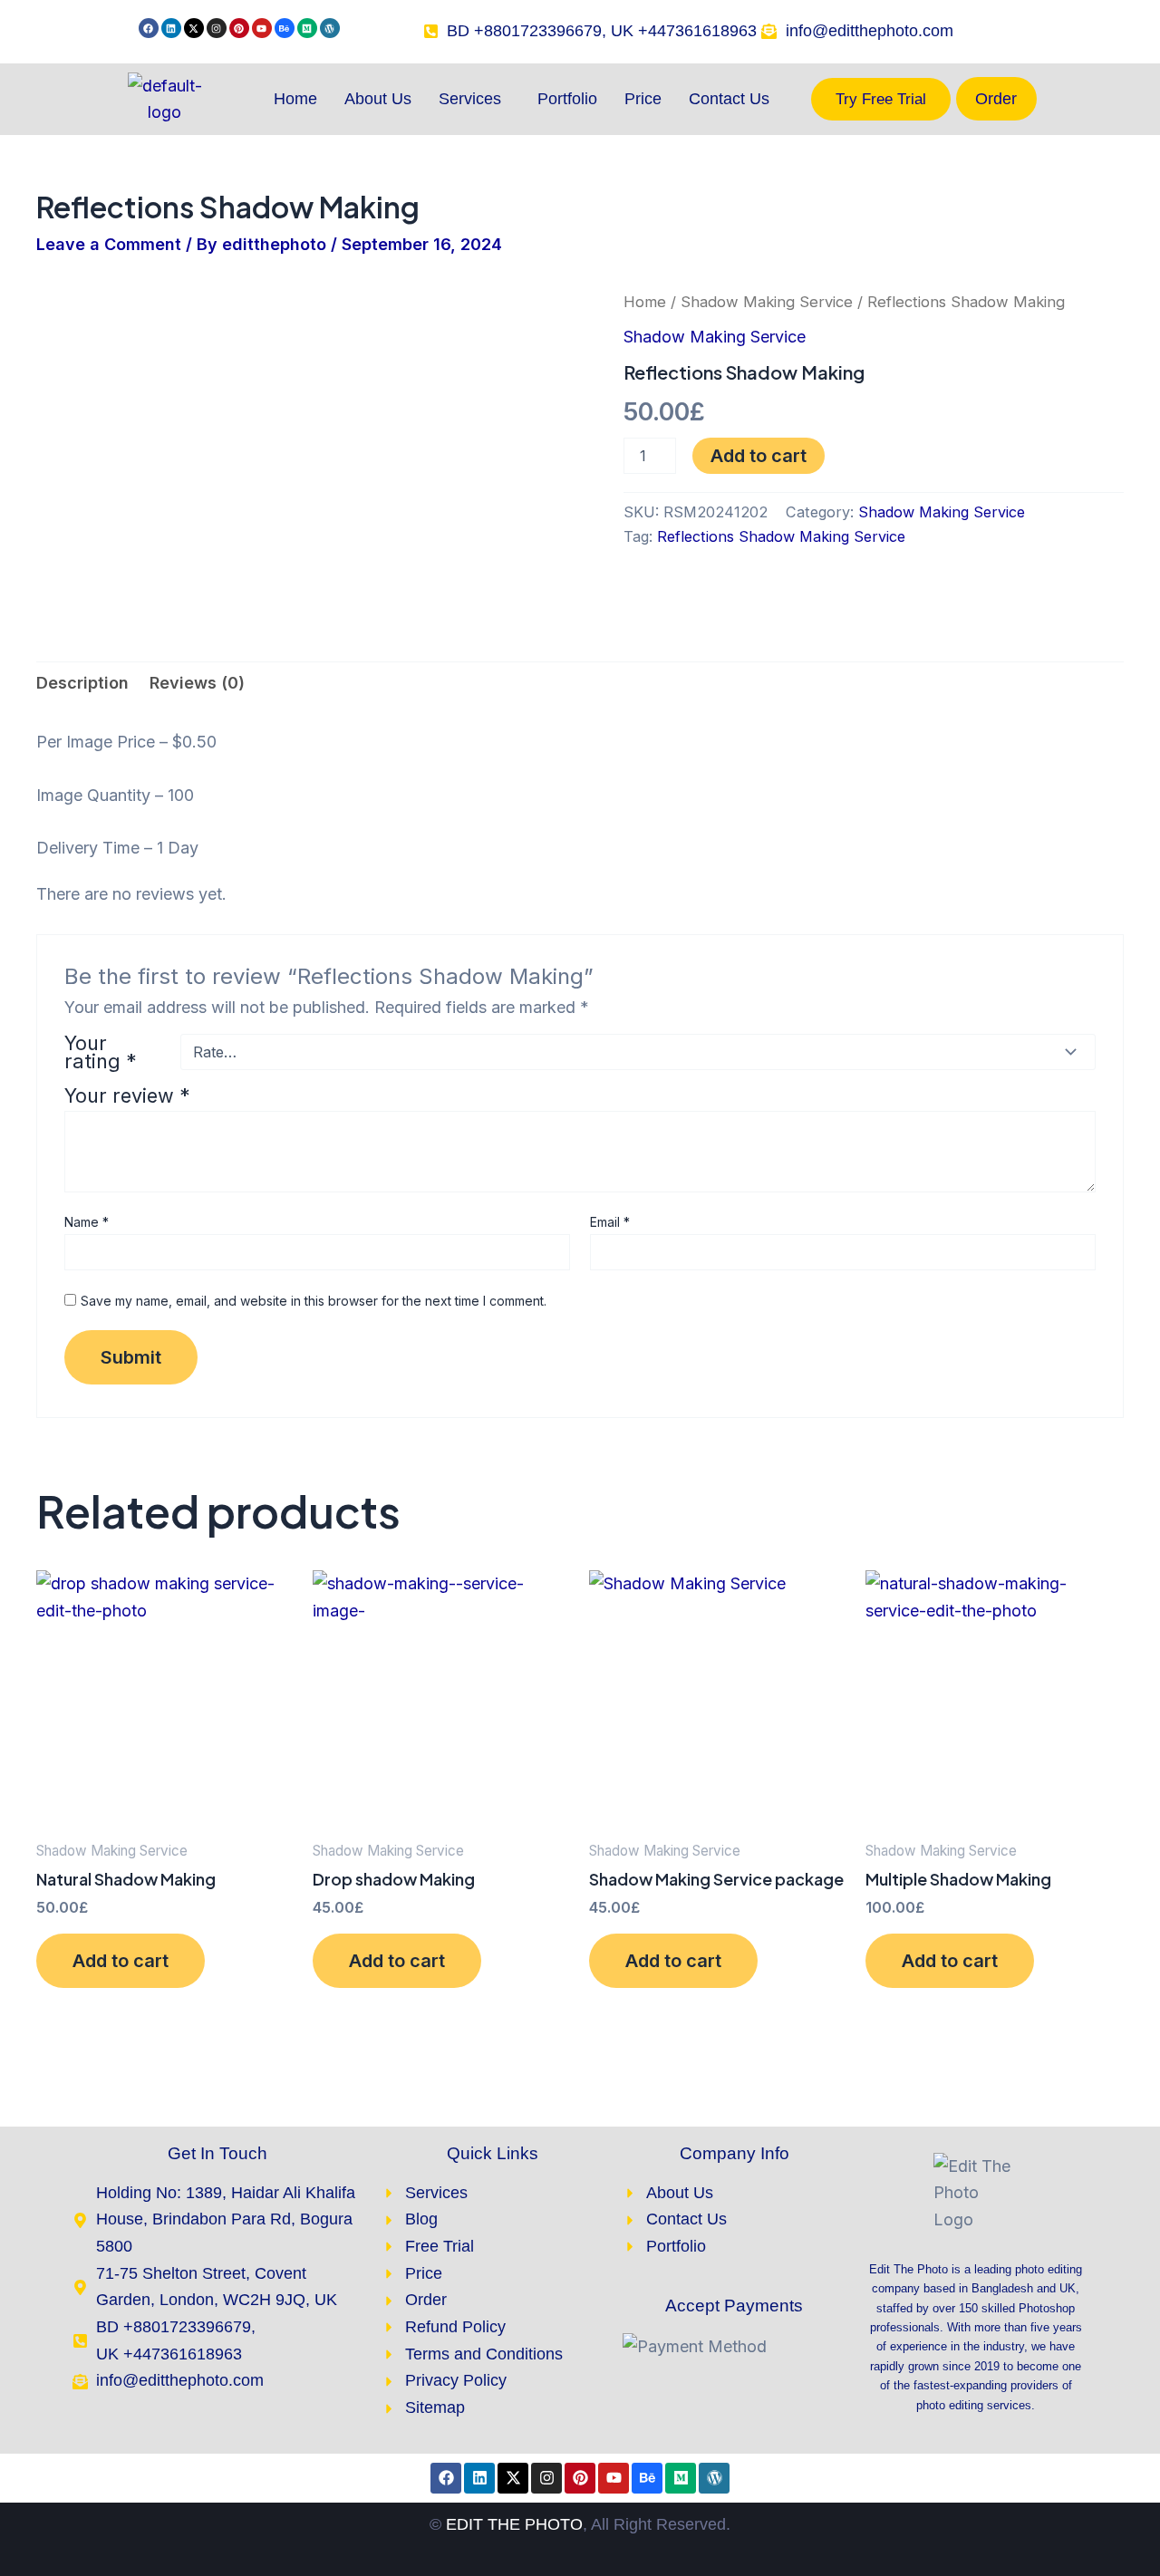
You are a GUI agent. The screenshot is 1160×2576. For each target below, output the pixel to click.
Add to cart (759, 456)
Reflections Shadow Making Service (781, 536)
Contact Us (729, 99)
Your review (127, 1095)
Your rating (101, 1052)
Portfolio (567, 99)
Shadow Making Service (767, 302)
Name (87, 1222)
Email (610, 1222)
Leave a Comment (109, 244)
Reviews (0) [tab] (197, 683)
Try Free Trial (881, 99)
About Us (378, 99)
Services (470, 99)
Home (295, 99)
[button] (474, 99)
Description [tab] (82, 683)
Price (643, 99)
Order (996, 99)
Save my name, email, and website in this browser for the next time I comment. (314, 1301)
